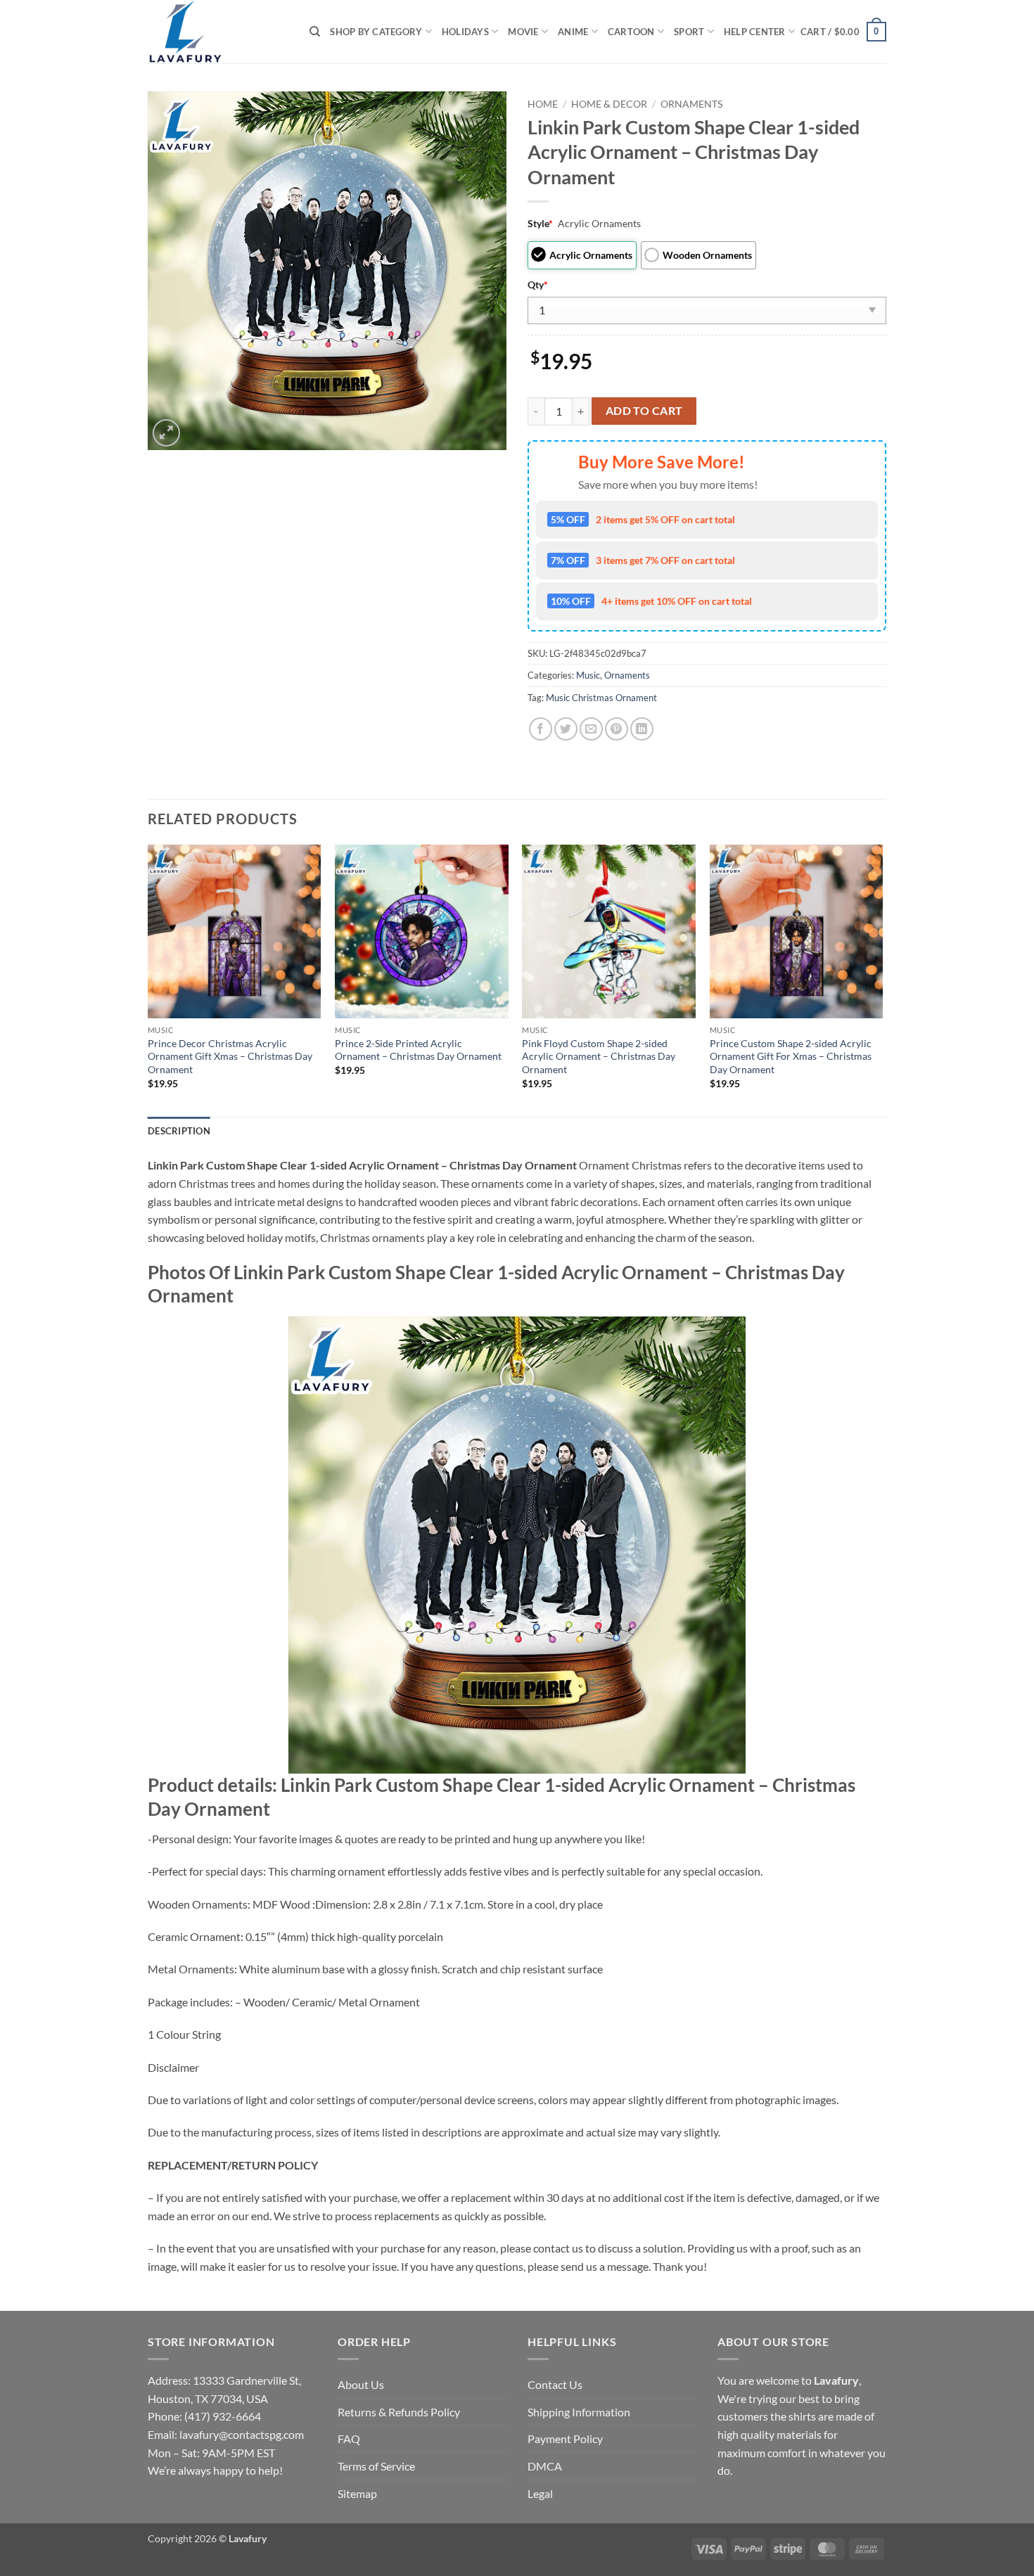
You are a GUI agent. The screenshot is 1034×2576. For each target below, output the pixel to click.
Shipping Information (579, 2412)
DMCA (545, 2466)
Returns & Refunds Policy (399, 2412)
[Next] (882, 979)
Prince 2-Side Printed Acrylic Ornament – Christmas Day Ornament (418, 1050)
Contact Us (555, 2384)
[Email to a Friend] (591, 729)
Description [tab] (179, 1131)
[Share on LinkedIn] (642, 729)
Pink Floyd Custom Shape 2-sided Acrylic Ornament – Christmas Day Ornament (599, 1056)
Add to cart (644, 411)
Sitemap (357, 2493)
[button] (843, 32)
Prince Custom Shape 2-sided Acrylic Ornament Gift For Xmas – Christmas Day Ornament (791, 1056)
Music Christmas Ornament (601, 698)
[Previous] (148, 979)
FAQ (349, 2439)
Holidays (465, 32)
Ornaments (691, 104)
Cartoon (631, 32)
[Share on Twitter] (566, 729)
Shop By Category (376, 32)
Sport (689, 32)
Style (540, 223)
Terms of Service (376, 2466)
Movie (523, 32)
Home (543, 104)
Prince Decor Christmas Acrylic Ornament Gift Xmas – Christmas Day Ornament (230, 1056)
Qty (538, 284)
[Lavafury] (218, 32)
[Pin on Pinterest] (617, 729)
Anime (573, 32)
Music (588, 675)
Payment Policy (565, 2439)
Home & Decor (609, 104)
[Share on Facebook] (541, 729)
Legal (540, 2493)
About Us (361, 2384)
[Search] (315, 32)
